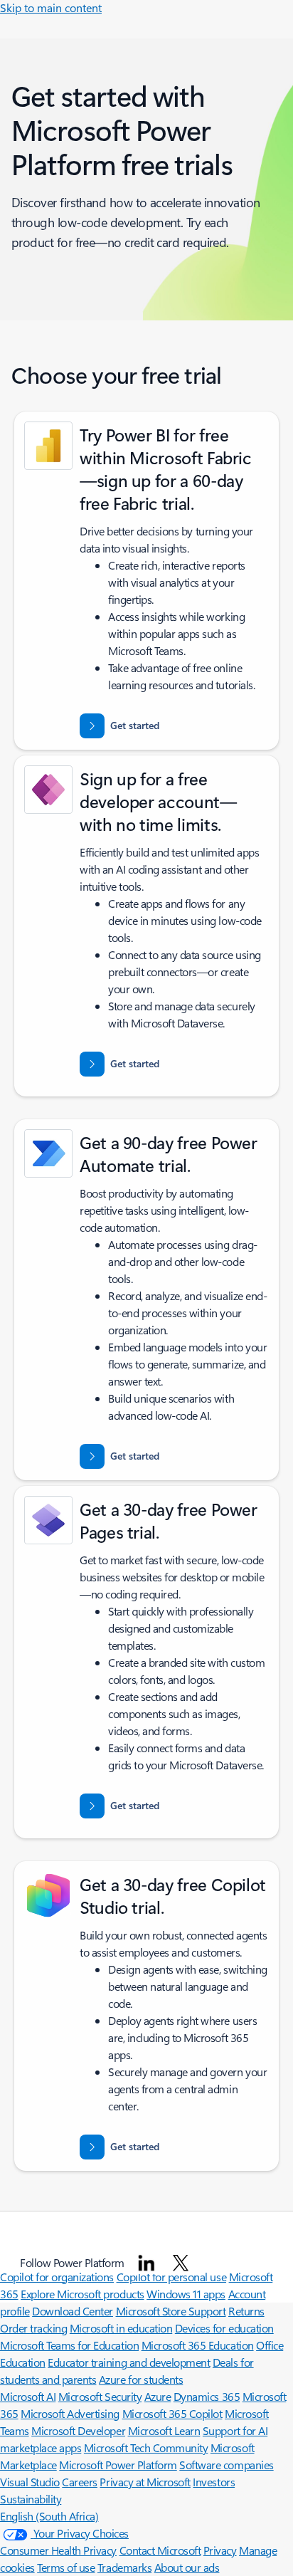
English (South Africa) (49, 2516)
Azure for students (141, 2379)
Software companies (226, 2465)
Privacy (220, 2550)
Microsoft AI (28, 2396)
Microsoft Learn (164, 2430)
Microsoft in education (121, 2328)
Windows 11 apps (186, 2294)
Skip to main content (51, 7)
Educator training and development (129, 2362)
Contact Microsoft (160, 2550)
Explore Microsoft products (82, 2294)
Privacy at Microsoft (145, 2482)
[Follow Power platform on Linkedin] (146, 2263)
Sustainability (31, 2499)
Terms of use (66, 2567)
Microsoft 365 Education (198, 2345)
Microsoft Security (100, 2396)
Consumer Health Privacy (58, 2550)
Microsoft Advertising (70, 2413)
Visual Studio (30, 2482)
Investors (214, 2482)
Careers (80, 2482)
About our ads (187, 2567)
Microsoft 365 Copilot (172, 2413)
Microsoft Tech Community (146, 2447)
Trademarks (124, 2567)
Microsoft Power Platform (118, 2465)
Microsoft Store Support (171, 2311)
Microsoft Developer (78, 2430)
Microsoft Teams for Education (69, 2345)
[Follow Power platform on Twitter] (181, 2263)
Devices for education (224, 2328)
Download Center (73, 2311)
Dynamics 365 (207, 2396)
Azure (158, 2396)
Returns (246, 2311)
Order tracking (33, 2328)
